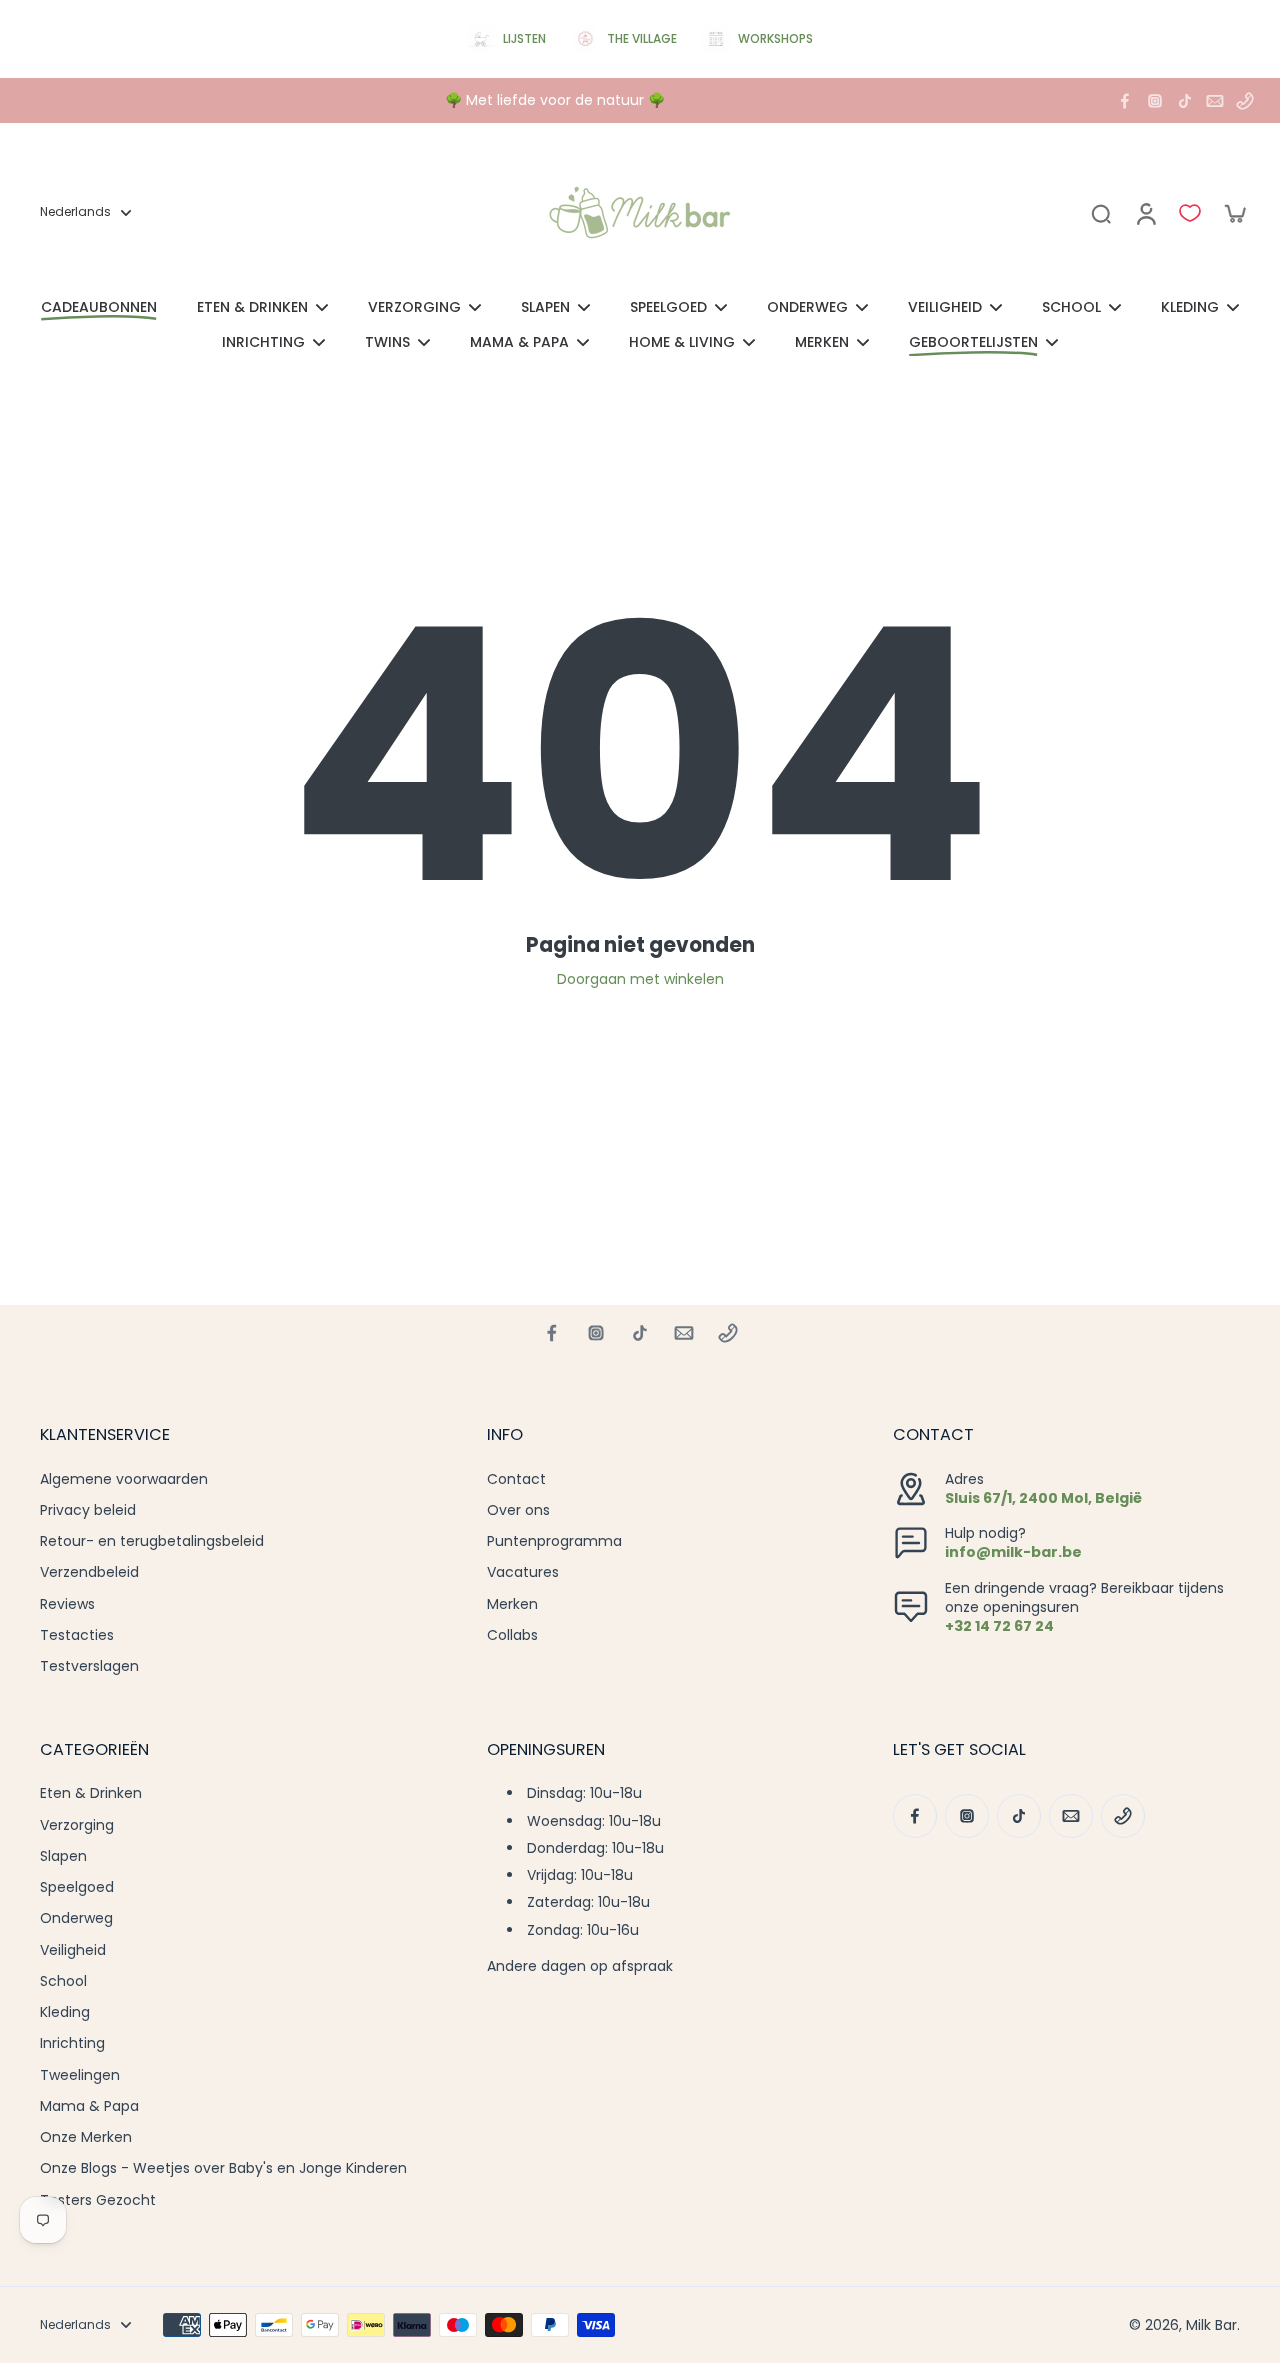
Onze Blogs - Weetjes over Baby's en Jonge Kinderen (223, 2168)
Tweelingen (80, 2075)
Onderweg (76, 1918)
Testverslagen (89, 1666)
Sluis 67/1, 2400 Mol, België (1043, 1498)
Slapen (63, 1856)
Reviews (67, 1604)
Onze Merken (86, 2137)
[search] (1101, 213)
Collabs (512, 1635)
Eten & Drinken (91, 1793)
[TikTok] (1185, 101)
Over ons (518, 1510)
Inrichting (72, 2043)
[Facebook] (1125, 101)
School (63, 1981)
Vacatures (523, 1572)
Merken (512, 1604)
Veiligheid (73, 1950)
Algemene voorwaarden (124, 1479)
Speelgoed (77, 1887)
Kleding (65, 2012)
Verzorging (77, 1825)
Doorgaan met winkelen (640, 979)
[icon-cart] (1234, 213)
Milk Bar (1211, 2325)
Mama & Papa (89, 2106)
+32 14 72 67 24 (999, 1626)
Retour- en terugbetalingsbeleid (152, 1541)
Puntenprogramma (554, 1541)
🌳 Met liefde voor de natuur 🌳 (555, 100)
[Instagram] (1155, 101)
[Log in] (1145, 213)
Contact (516, 1479)
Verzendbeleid (89, 1572)
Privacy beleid (88, 1510)
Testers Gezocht (98, 2200)
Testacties (77, 1635)
